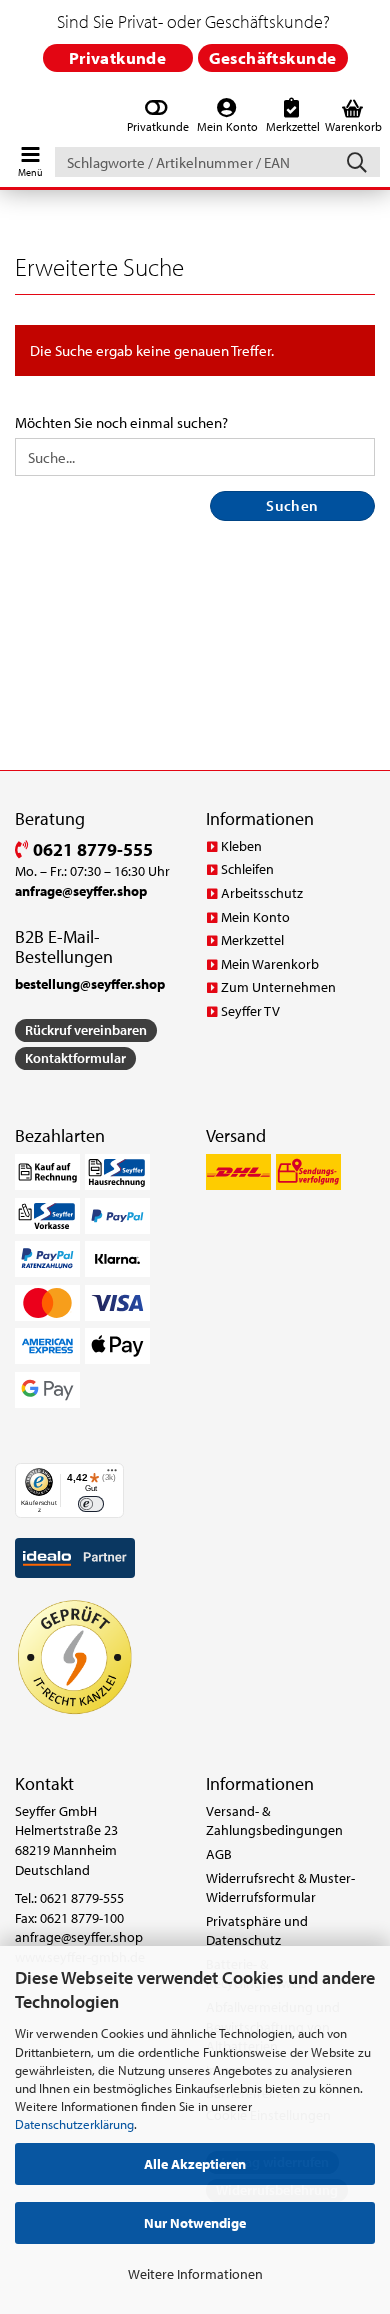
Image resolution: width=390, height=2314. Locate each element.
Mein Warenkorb (270, 964)
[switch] (90, 1503)
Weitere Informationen (195, 2274)
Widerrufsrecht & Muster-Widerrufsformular (280, 1888)
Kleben (241, 846)
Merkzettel (252, 940)
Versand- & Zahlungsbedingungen (274, 1821)
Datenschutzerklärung (74, 2124)
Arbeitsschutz (262, 893)
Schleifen (247, 869)
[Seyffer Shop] (12, 117)
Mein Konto (255, 917)
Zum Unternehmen (278, 987)
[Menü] (112, 1475)
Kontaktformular (75, 1058)
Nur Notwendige (195, 2223)
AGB (219, 1854)
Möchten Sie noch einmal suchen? (121, 422)
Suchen (292, 505)
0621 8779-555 (91, 849)
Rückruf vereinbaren (86, 1030)
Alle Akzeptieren (195, 2164)
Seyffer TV (250, 1011)
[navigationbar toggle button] (30, 157)
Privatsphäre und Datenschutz (257, 1931)
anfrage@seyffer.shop (79, 1937)
